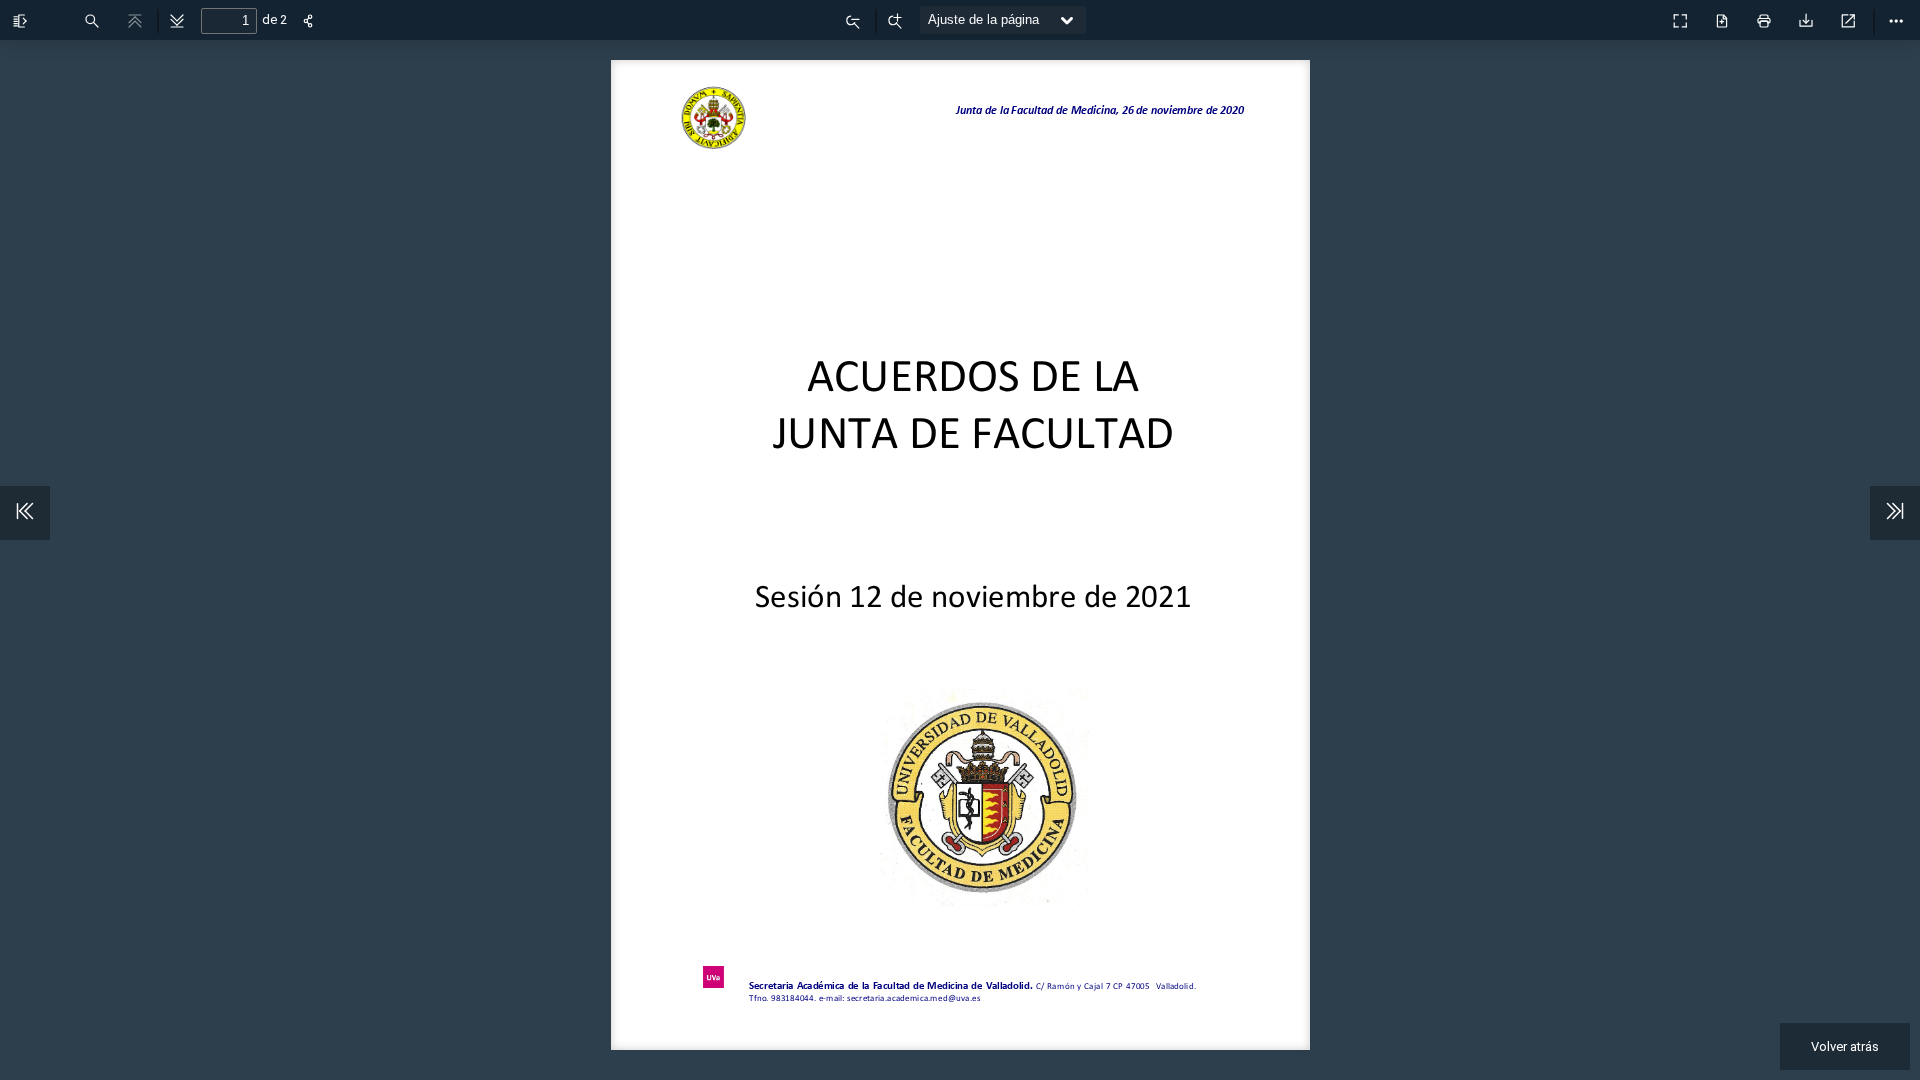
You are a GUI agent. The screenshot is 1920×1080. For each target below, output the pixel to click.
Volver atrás (1845, 1046)
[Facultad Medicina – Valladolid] (1636, 15)
